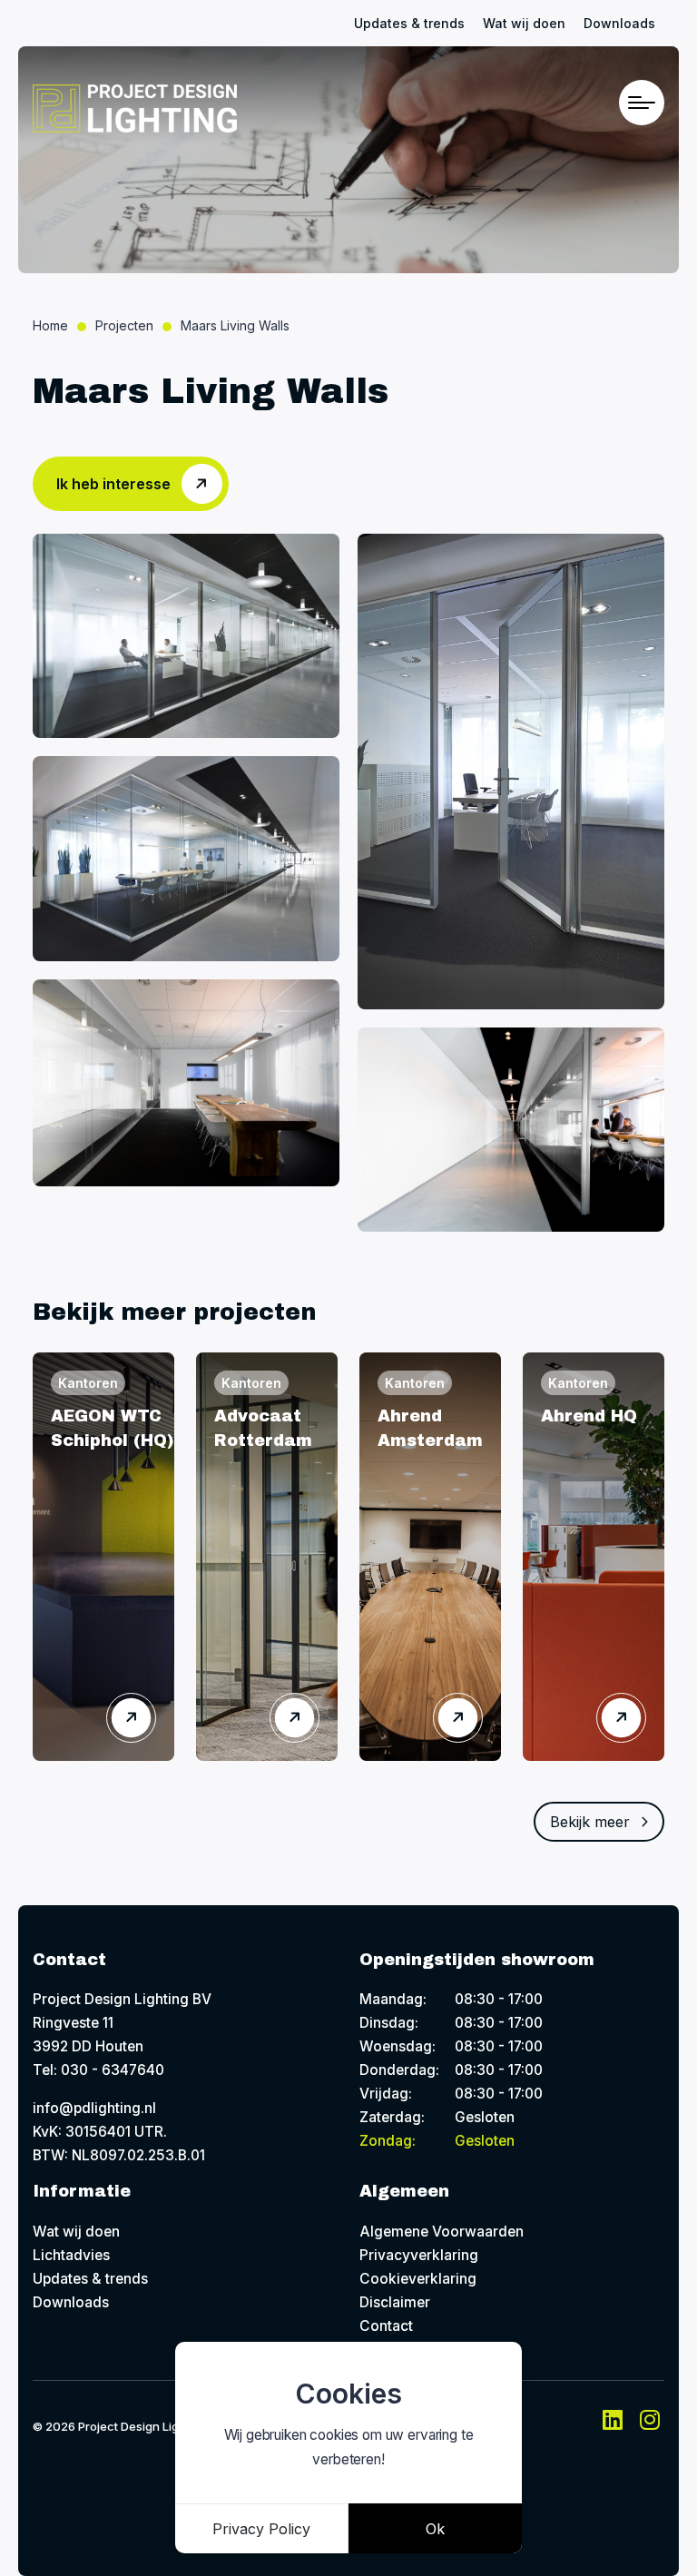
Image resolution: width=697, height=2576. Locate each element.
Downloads (619, 23)
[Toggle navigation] (642, 103)
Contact (386, 2326)
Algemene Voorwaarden (442, 2232)
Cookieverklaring (418, 2279)
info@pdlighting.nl (94, 2108)
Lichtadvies (71, 2255)
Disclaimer (395, 2302)
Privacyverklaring (419, 2255)
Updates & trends (409, 23)
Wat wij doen (524, 23)
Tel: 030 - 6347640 (98, 2070)
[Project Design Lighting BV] (135, 108)
